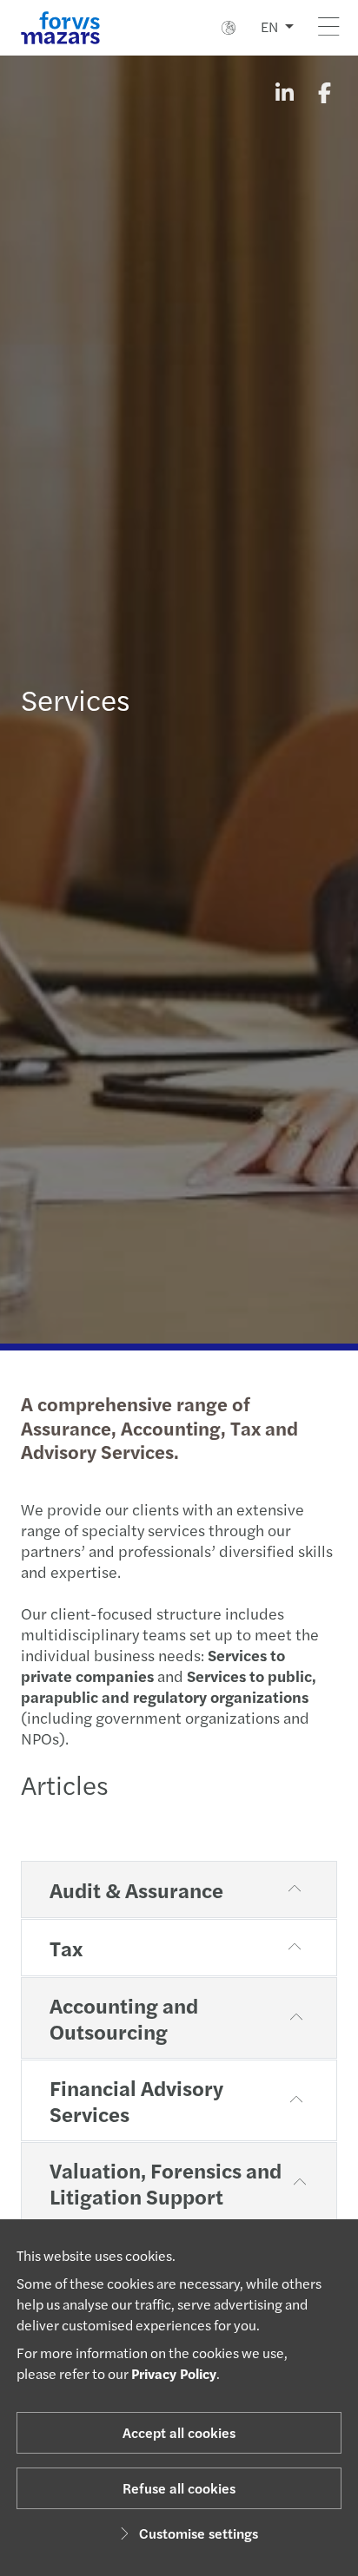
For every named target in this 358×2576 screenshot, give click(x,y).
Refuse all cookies (179, 2488)
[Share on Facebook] (324, 92)
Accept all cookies (179, 2432)
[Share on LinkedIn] (284, 92)
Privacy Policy (174, 2373)
